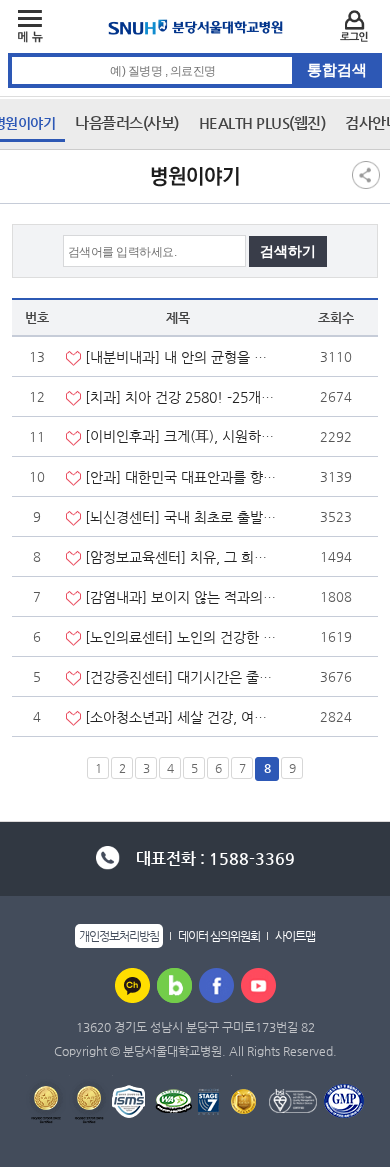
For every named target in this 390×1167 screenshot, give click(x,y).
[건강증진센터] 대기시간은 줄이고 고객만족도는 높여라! (182, 677)
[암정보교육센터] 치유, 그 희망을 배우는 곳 (182, 557)
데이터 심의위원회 (219, 936)
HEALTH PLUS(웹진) (262, 122)
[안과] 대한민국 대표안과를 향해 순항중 (182, 477)
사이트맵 (295, 936)
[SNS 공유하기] (366, 174)
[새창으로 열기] (132, 985)
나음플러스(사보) (127, 122)
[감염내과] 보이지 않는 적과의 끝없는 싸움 (182, 597)
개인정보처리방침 (119, 936)
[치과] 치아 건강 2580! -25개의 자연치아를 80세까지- (182, 397)
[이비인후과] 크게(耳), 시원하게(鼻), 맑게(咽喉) (182, 436)
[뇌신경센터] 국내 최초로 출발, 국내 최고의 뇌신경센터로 (182, 517)
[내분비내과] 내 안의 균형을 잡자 (182, 357)
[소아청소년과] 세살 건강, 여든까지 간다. (182, 717)
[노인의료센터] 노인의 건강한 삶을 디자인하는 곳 (182, 637)
